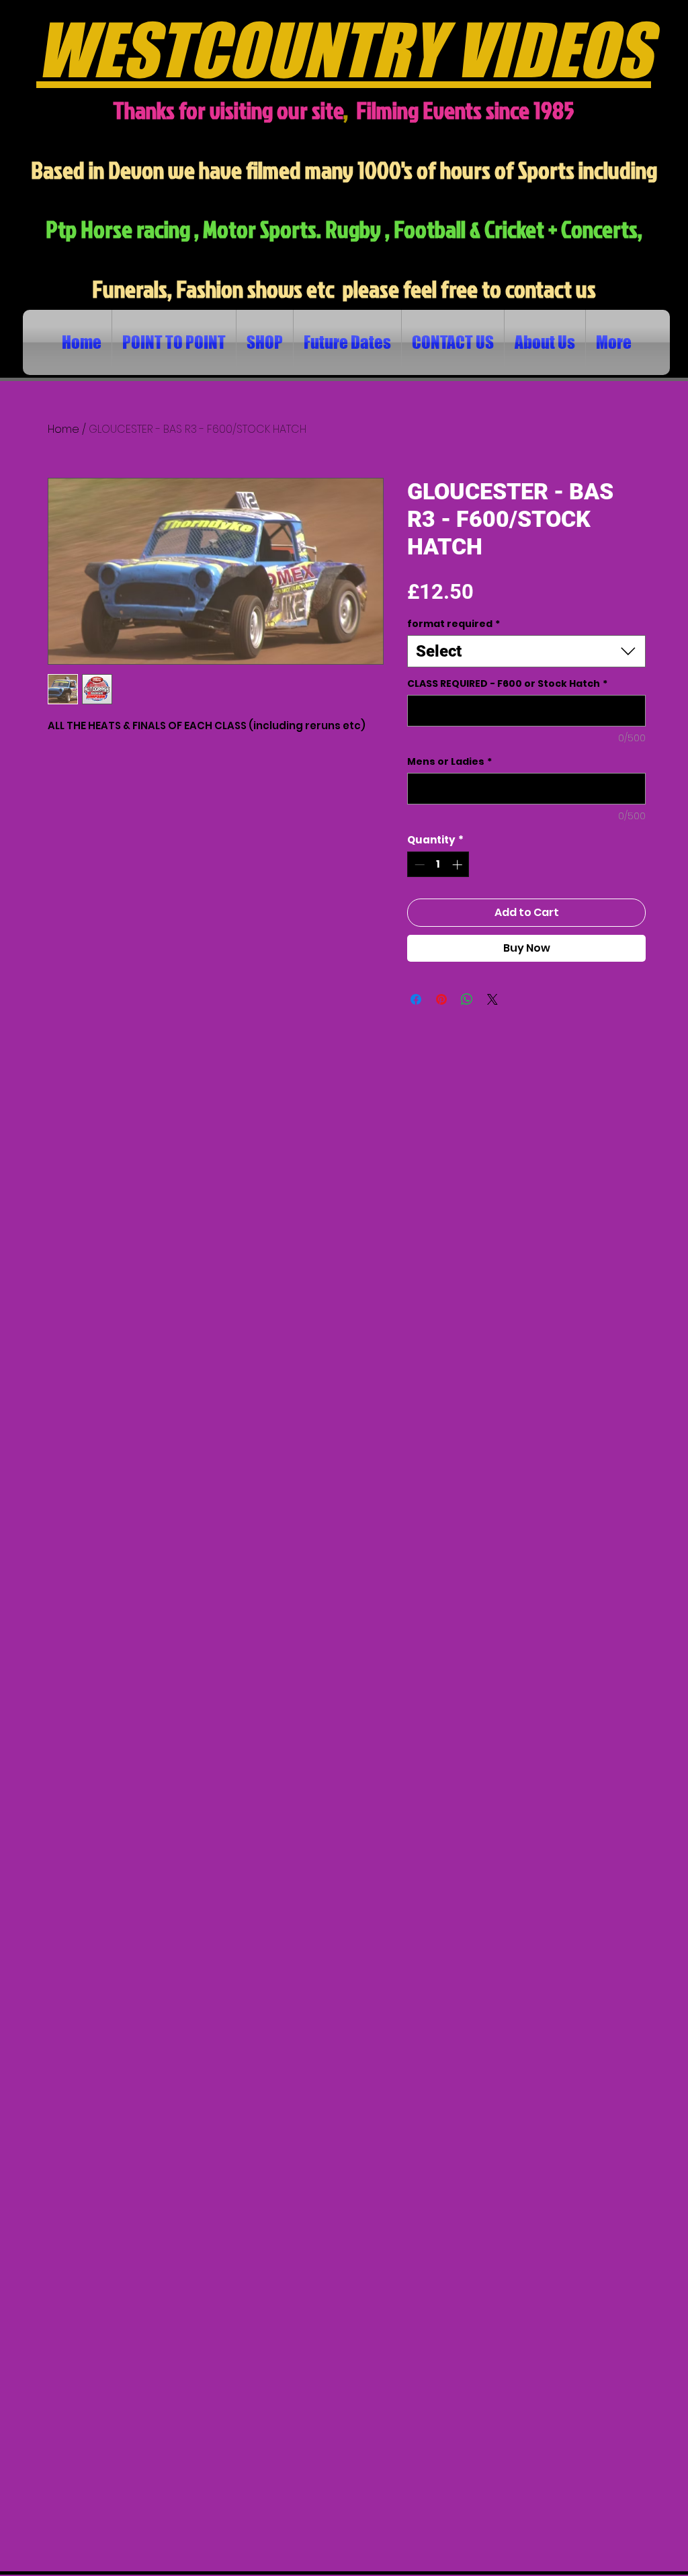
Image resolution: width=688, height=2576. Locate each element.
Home (63, 429)
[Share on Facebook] (416, 999)
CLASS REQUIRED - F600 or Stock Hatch (507, 684)
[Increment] (459, 865)
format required (454, 624)
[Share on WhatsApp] (467, 999)
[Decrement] (418, 865)
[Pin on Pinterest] (441, 999)
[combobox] (526, 651)
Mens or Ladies (449, 762)
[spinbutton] (438, 865)
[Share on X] (492, 999)
